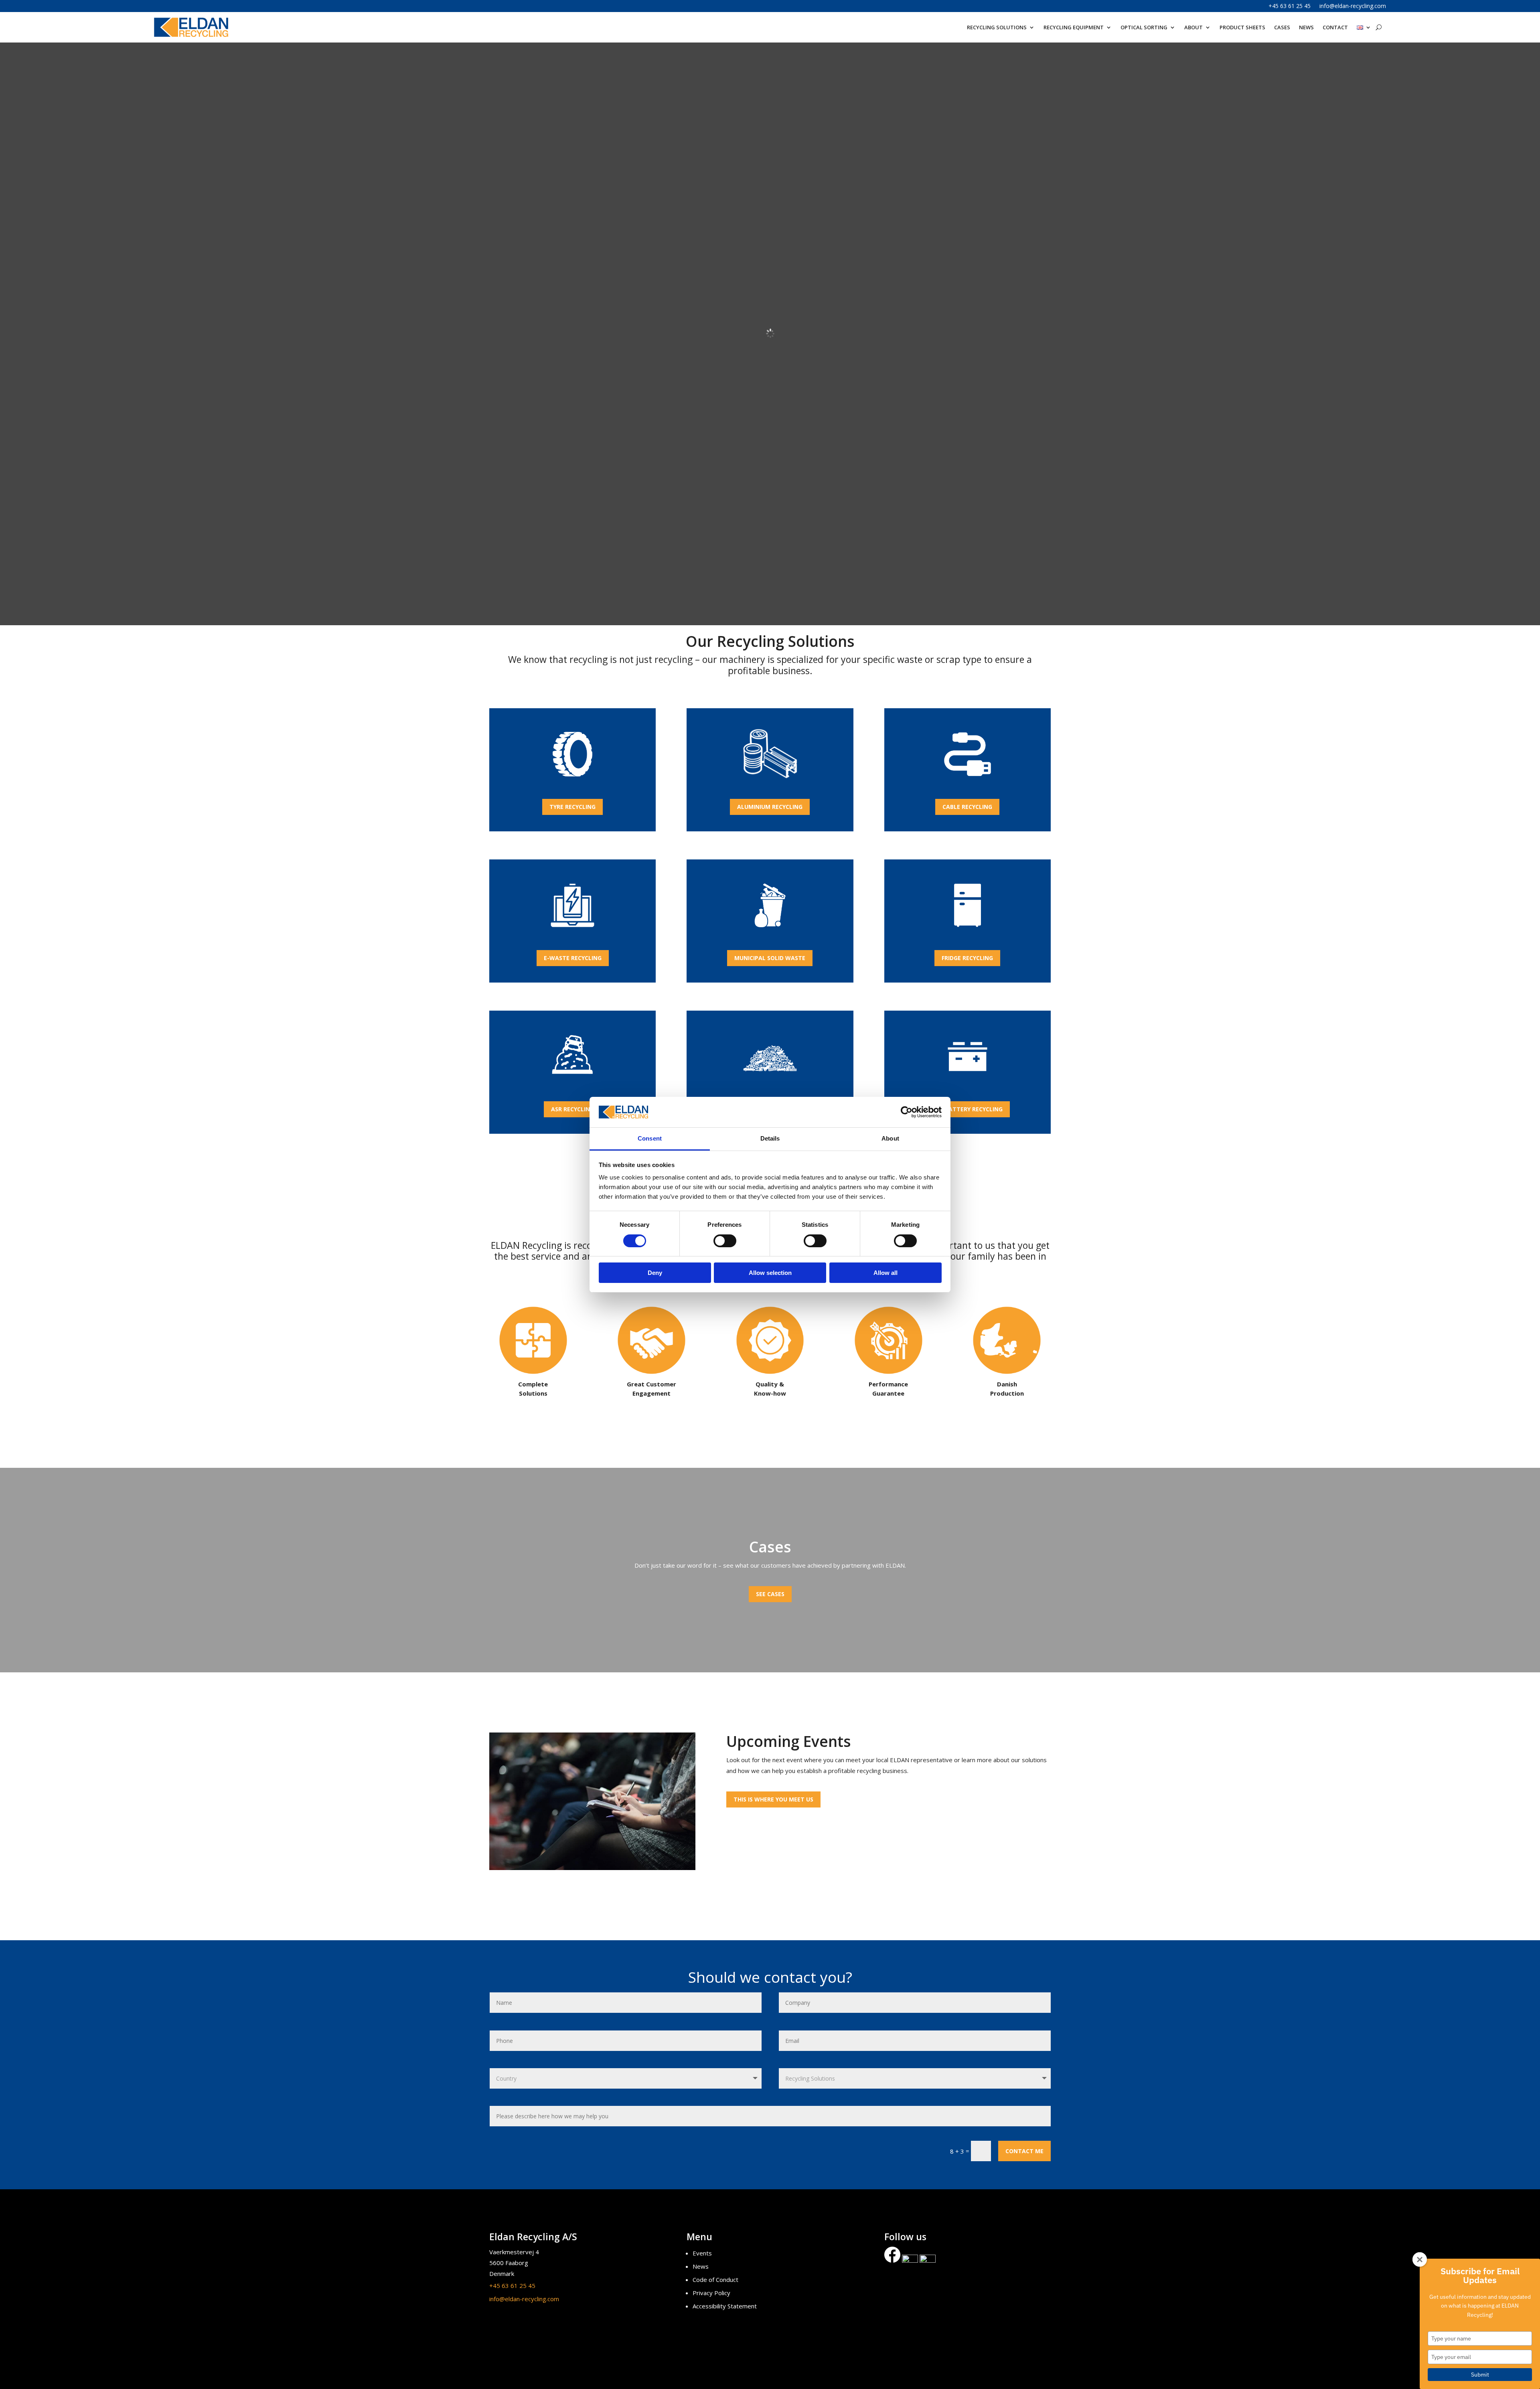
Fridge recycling (967, 958)
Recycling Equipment (1074, 27)
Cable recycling (967, 807)
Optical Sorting (1144, 27)
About (1193, 27)
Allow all (885, 1273)
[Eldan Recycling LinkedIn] (910, 2260)
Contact (1335, 27)
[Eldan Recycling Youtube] (928, 2260)
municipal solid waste (770, 958)
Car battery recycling (967, 1109)
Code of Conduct (715, 2280)
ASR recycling (572, 1109)
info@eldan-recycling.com (1353, 6)
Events (702, 2253)
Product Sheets (1242, 27)
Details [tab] (770, 1138)
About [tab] (890, 1138)
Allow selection (770, 1273)
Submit (1480, 2375)
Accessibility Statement (725, 2306)
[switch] (725, 1241)
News (1306, 27)
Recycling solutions (997, 27)
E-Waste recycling (573, 958)
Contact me (1024, 2151)
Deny (655, 1273)
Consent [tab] (650, 1138)
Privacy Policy (711, 2293)
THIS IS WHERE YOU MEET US (773, 1799)
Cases (1282, 27)
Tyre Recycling (572, 807)
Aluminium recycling (770, 807)
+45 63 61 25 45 (1290, 6)
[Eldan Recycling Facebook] (893, 2260)
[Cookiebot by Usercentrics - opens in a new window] (907, 1112)
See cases (770, 1594)
